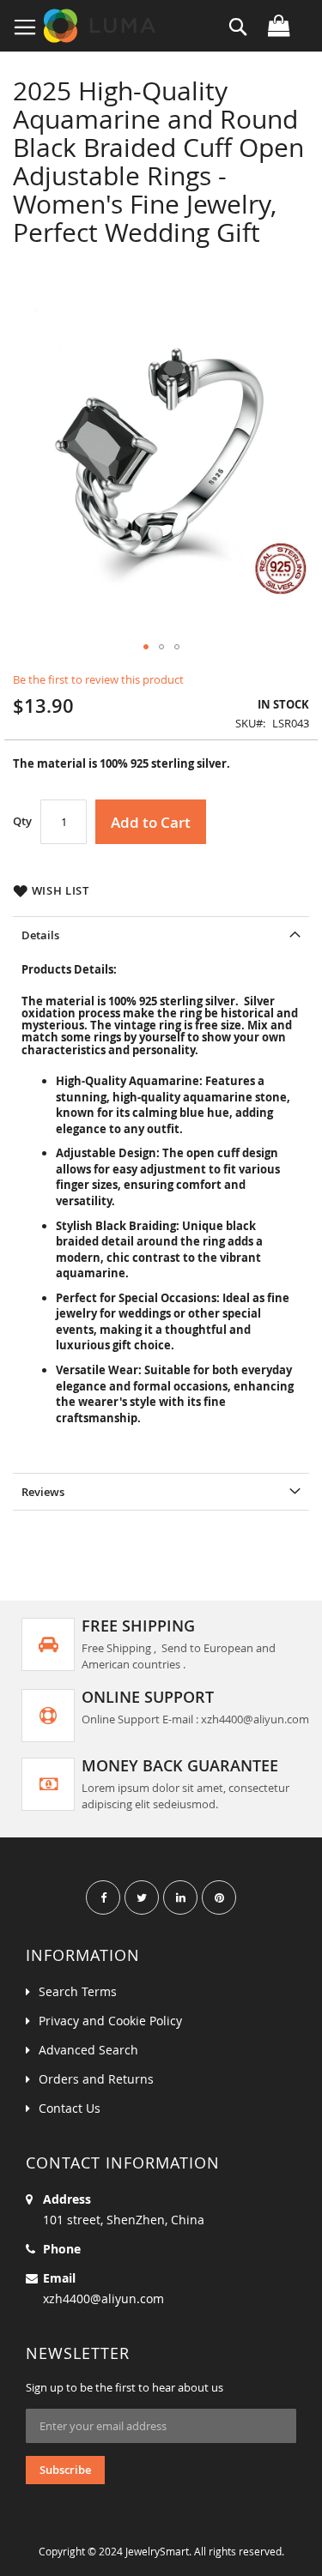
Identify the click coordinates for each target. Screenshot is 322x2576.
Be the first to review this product (98, 679)
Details (40, 935)
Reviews (43, 1492)
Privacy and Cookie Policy (110, 2021)
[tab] (161, 935)
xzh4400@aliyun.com (103, 2298)
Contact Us (70, 2108)
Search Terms (78, 1991)
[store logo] (101, 26)
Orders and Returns (96, 2079)
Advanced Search (88, 2050)
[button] (146, 647)
